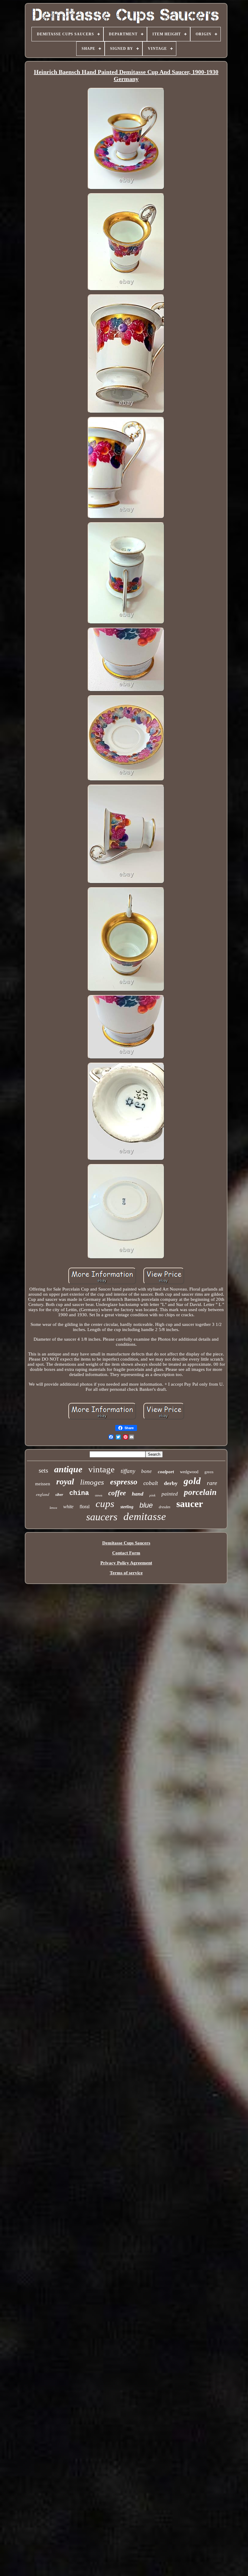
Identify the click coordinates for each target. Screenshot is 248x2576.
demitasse (145, 1517)
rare (212, 1483)
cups (105, 1504)
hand (138, 1494)
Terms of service (126, 1573)
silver (59, 1495)
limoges (92, 1482)
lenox (53, 1508)
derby (171, 1483)
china (79, 1493)
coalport (166, 1472)
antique (68, 1469)
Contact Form (126, 1553)
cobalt (151, 1483)
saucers (102, 1517)
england (43, 1494)
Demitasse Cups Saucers (126, 1543)
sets (43, 1470)
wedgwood (189, 1472)
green (209, 1472)
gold (192, 1481)
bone (147, 1471)
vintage (101, 1469)
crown (99, 1495)
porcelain (200, 1492)
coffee (117, 1493)
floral (85, 1507)
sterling (127, 1507)
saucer (190, 1504)
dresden (165, 1507)
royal (65, 1482)
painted (170, 1494)
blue (146, 1505)
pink (152, 1495)
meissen (43, 1484)
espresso (124, 1482)
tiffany (128, 1471)
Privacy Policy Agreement (126, 1563)
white (68, 1507)
